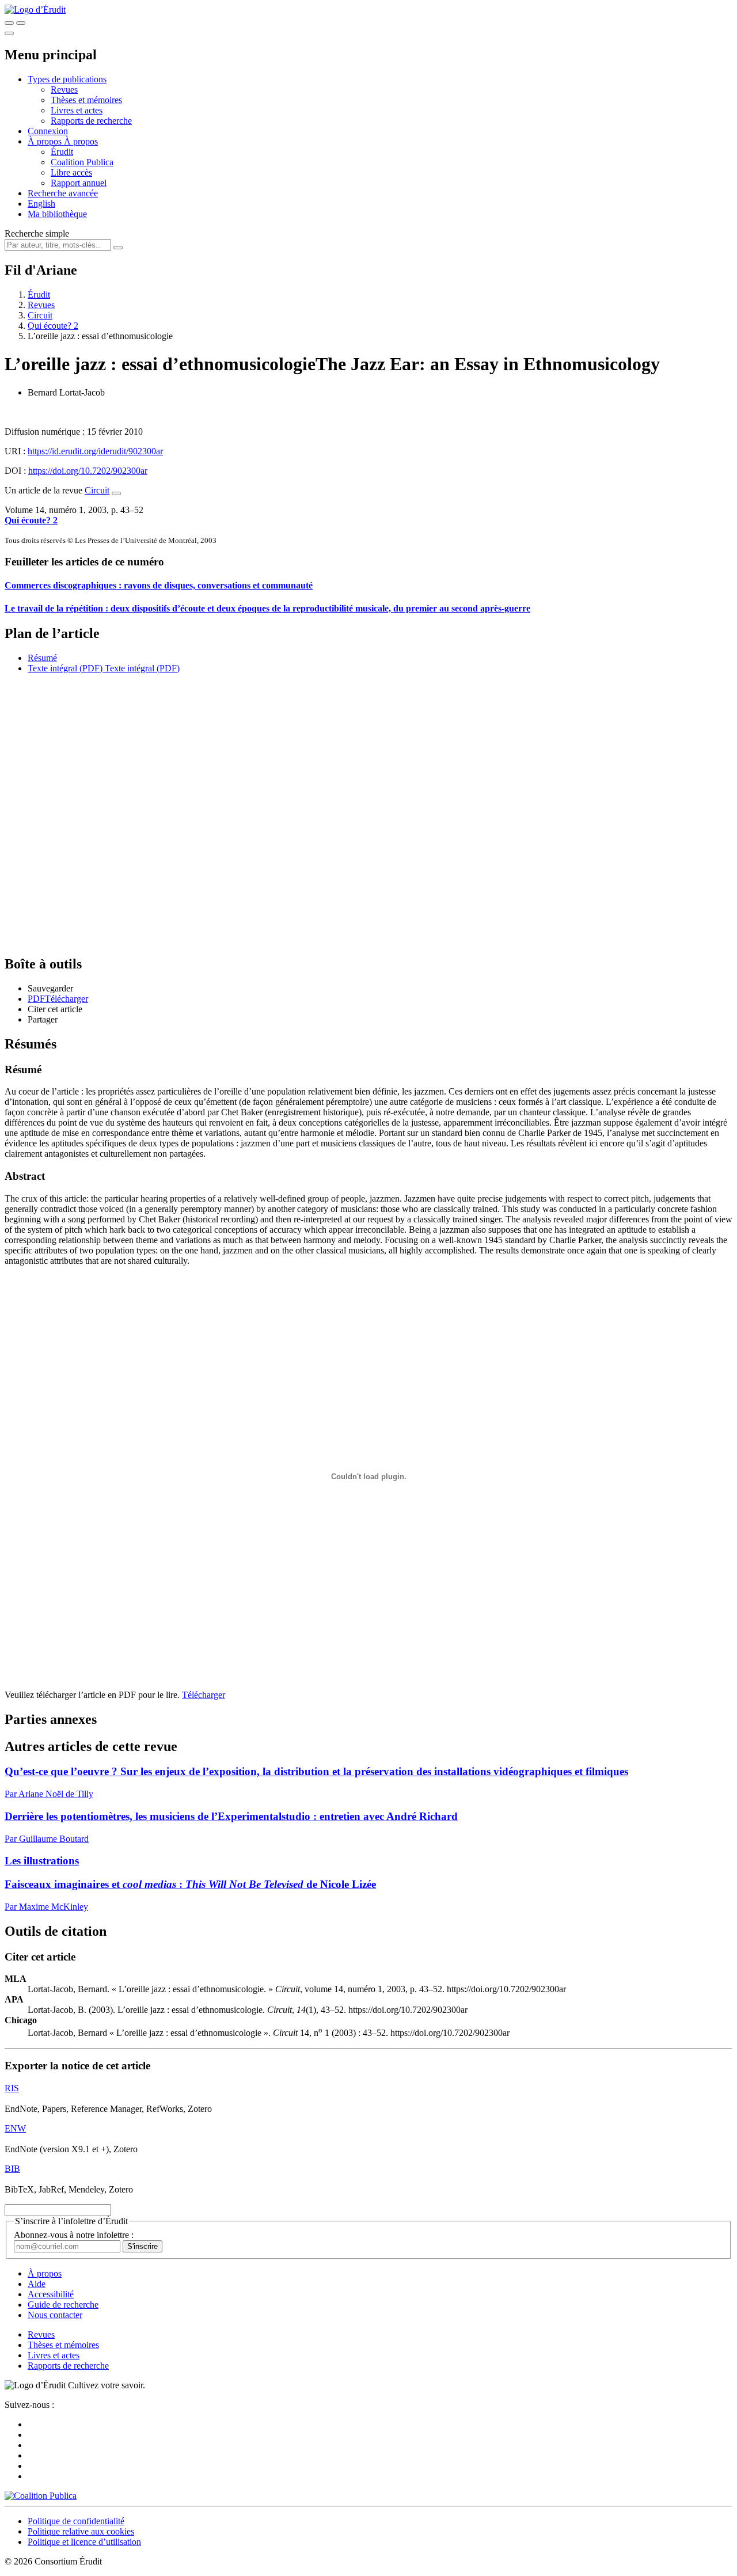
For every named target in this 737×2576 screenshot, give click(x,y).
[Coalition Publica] (41, 2496)
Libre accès (71, 172)
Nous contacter (55, 2315)
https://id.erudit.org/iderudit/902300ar (95, 451)
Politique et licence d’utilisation (84, 2542)
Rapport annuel (79, 183)
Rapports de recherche (91, 121)
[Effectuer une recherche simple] (9, 23)
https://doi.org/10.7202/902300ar (88, 471)
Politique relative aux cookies (81, 2531)
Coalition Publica (82, 162)
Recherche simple (37, 233)
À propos (81, 141)
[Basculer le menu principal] (9, 33)
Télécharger (204, 1695)
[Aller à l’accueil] (35, 10)
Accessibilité (51, 2294)
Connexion (48, 131)
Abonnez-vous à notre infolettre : (74, 2235)
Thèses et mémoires (86, 100)
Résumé (42, 658)
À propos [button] (46, 141)
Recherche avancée (63, 193)
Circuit (40, 315)
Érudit (62, 152)
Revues (64, 90)
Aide (37, 2284)
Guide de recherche (63, 2305)
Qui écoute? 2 (53, 326)
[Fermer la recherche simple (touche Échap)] (21, 23)
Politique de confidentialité (76, 2521)
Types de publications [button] (67, 79)
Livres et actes (77, 110)
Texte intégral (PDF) (65, 668)
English (41, 204)
